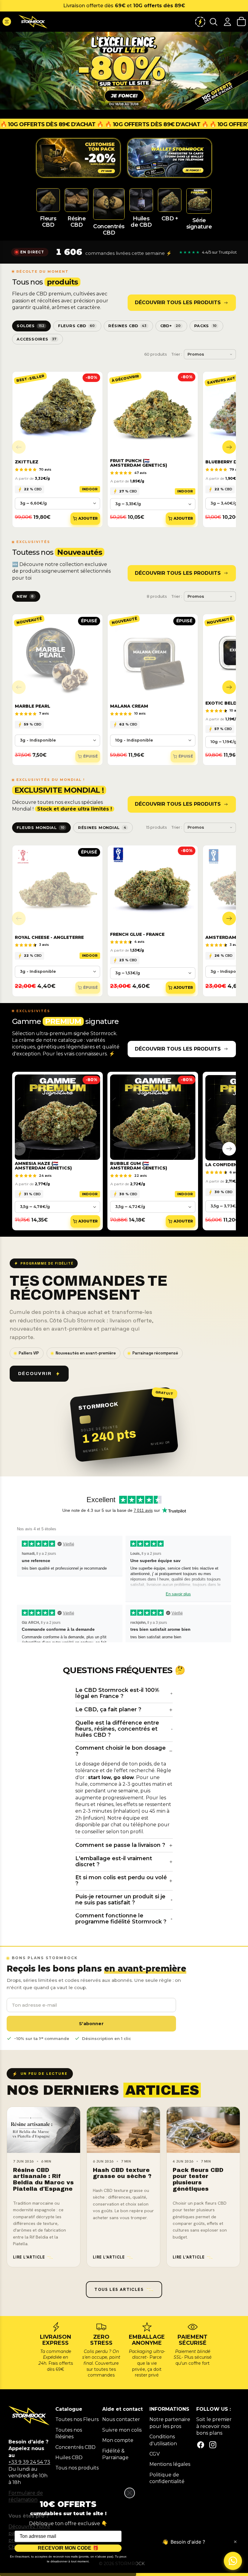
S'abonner (91, 2024)
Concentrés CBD (75, 2447)
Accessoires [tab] (36, 339)
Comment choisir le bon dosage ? (121, 1751)
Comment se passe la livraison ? (120, 1845)
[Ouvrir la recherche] (214, 22)
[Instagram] (213, 2445)
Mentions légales (170, 2464)
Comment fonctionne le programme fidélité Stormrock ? (121, 1919)
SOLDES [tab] (30, 326)
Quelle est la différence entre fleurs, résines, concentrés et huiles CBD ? (117, 1729)
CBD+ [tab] (171, 326)
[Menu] (7, 22)
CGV (155, 2454)
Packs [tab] (205, 326)
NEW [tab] (25, 596)
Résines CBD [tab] (127, 326)
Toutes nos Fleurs (77, 2419)
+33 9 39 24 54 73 (29, 2462)
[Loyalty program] (200, 22)
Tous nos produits (77, 2468)
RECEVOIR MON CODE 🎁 (68, 2548)
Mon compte (118, 2440)
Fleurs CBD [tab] (76, 326)
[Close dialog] (130, 2493)
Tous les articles (119, 2289)
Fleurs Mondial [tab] (40, 828)
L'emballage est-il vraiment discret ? (114, 1861)
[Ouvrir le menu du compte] (227, 22)
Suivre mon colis (122, 2430)
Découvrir (35, 1374)
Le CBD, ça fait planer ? (108, 1709)
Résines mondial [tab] (102, 828)
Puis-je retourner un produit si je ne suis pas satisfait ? (120, 1900)
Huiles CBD (69, 2458)
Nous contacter (121, 2419)
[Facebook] (201, 2445)
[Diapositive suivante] (229, 447)
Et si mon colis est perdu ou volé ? (121, 1880)
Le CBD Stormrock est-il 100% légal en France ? (117, 1693)
